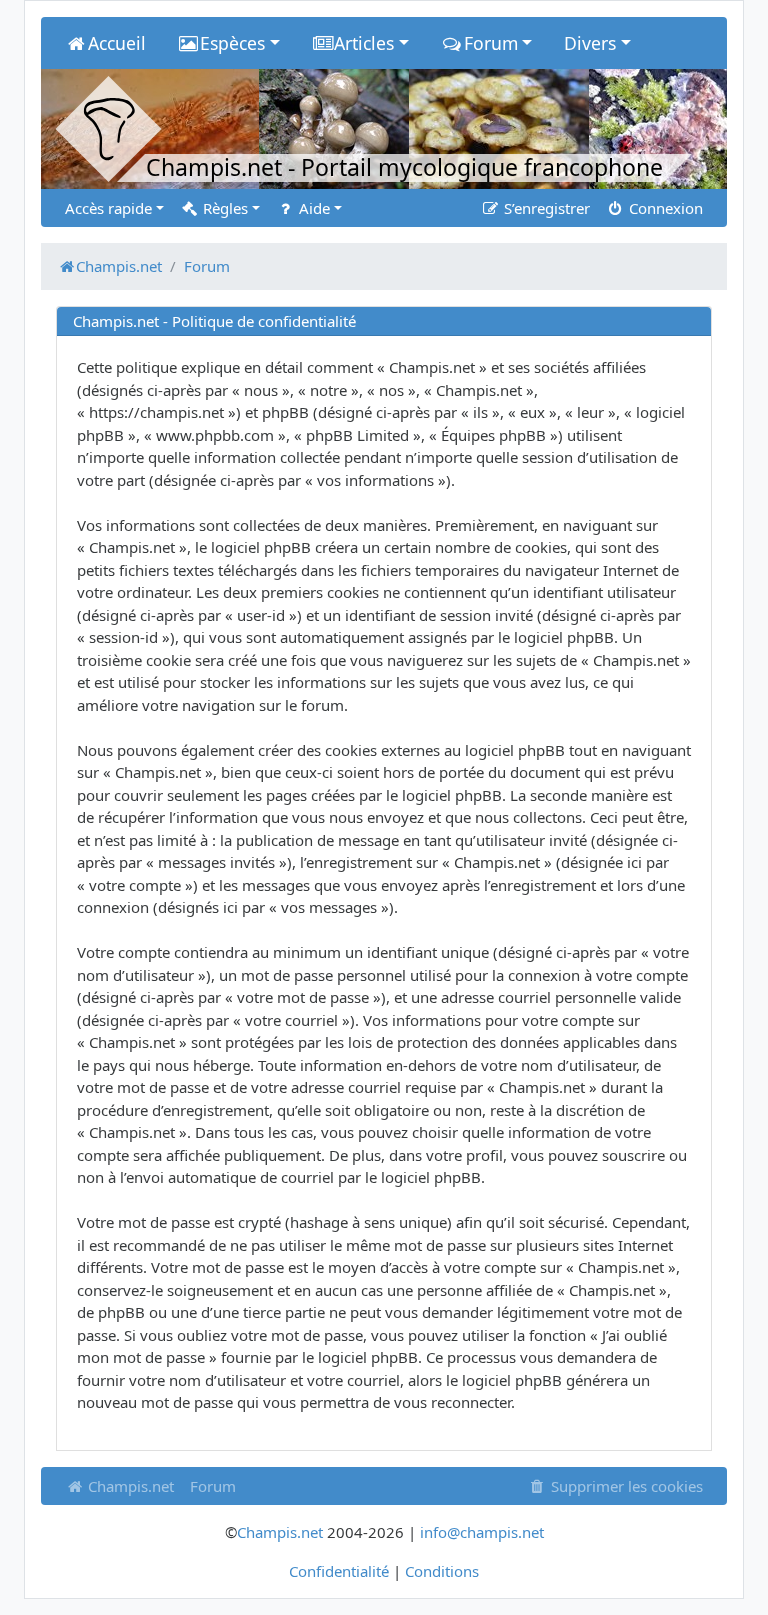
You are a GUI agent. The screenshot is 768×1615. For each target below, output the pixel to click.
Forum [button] (491, 43)
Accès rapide (108, 208)
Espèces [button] (232, 43)
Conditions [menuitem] (442, 1571)
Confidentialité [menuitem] (339, 1571)
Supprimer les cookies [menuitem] (625, 1486)
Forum (213, 1486)
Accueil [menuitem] (117, 43)
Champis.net (129, 1486)
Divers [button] (590, 43)
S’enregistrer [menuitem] (545, 208)
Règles (223, 208)
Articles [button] (364, 43)
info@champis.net (482, 1532)
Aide (312, 208)
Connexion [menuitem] (664, 208)
